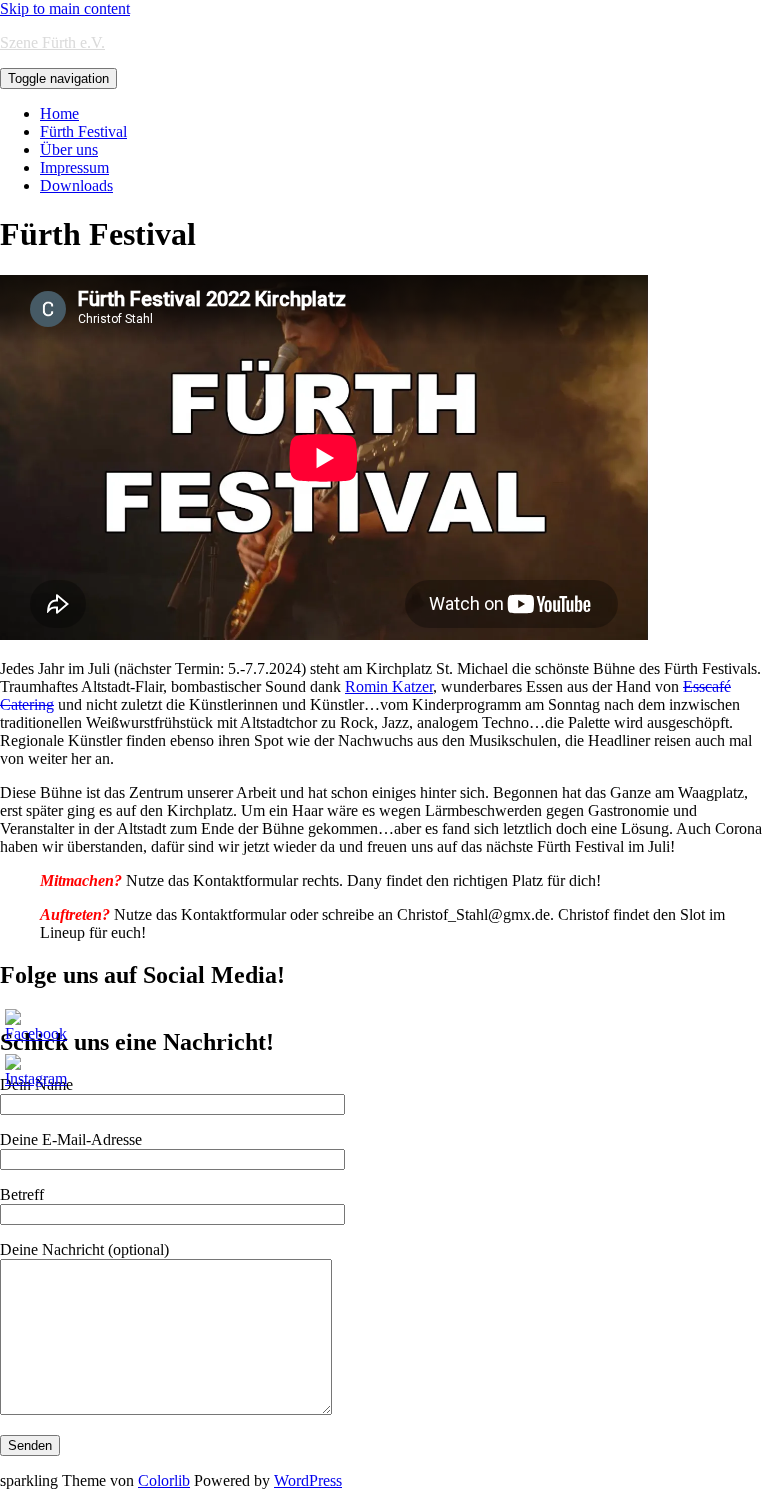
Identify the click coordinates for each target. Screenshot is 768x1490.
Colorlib (164, 1480)
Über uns (69, 149)
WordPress (308, 1480)
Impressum (74, 167)
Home (59, 113)
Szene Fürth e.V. (52, 42)
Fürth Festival (83, 131)
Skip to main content (65, 8)
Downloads (76, 185)
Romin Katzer (389, 686)
